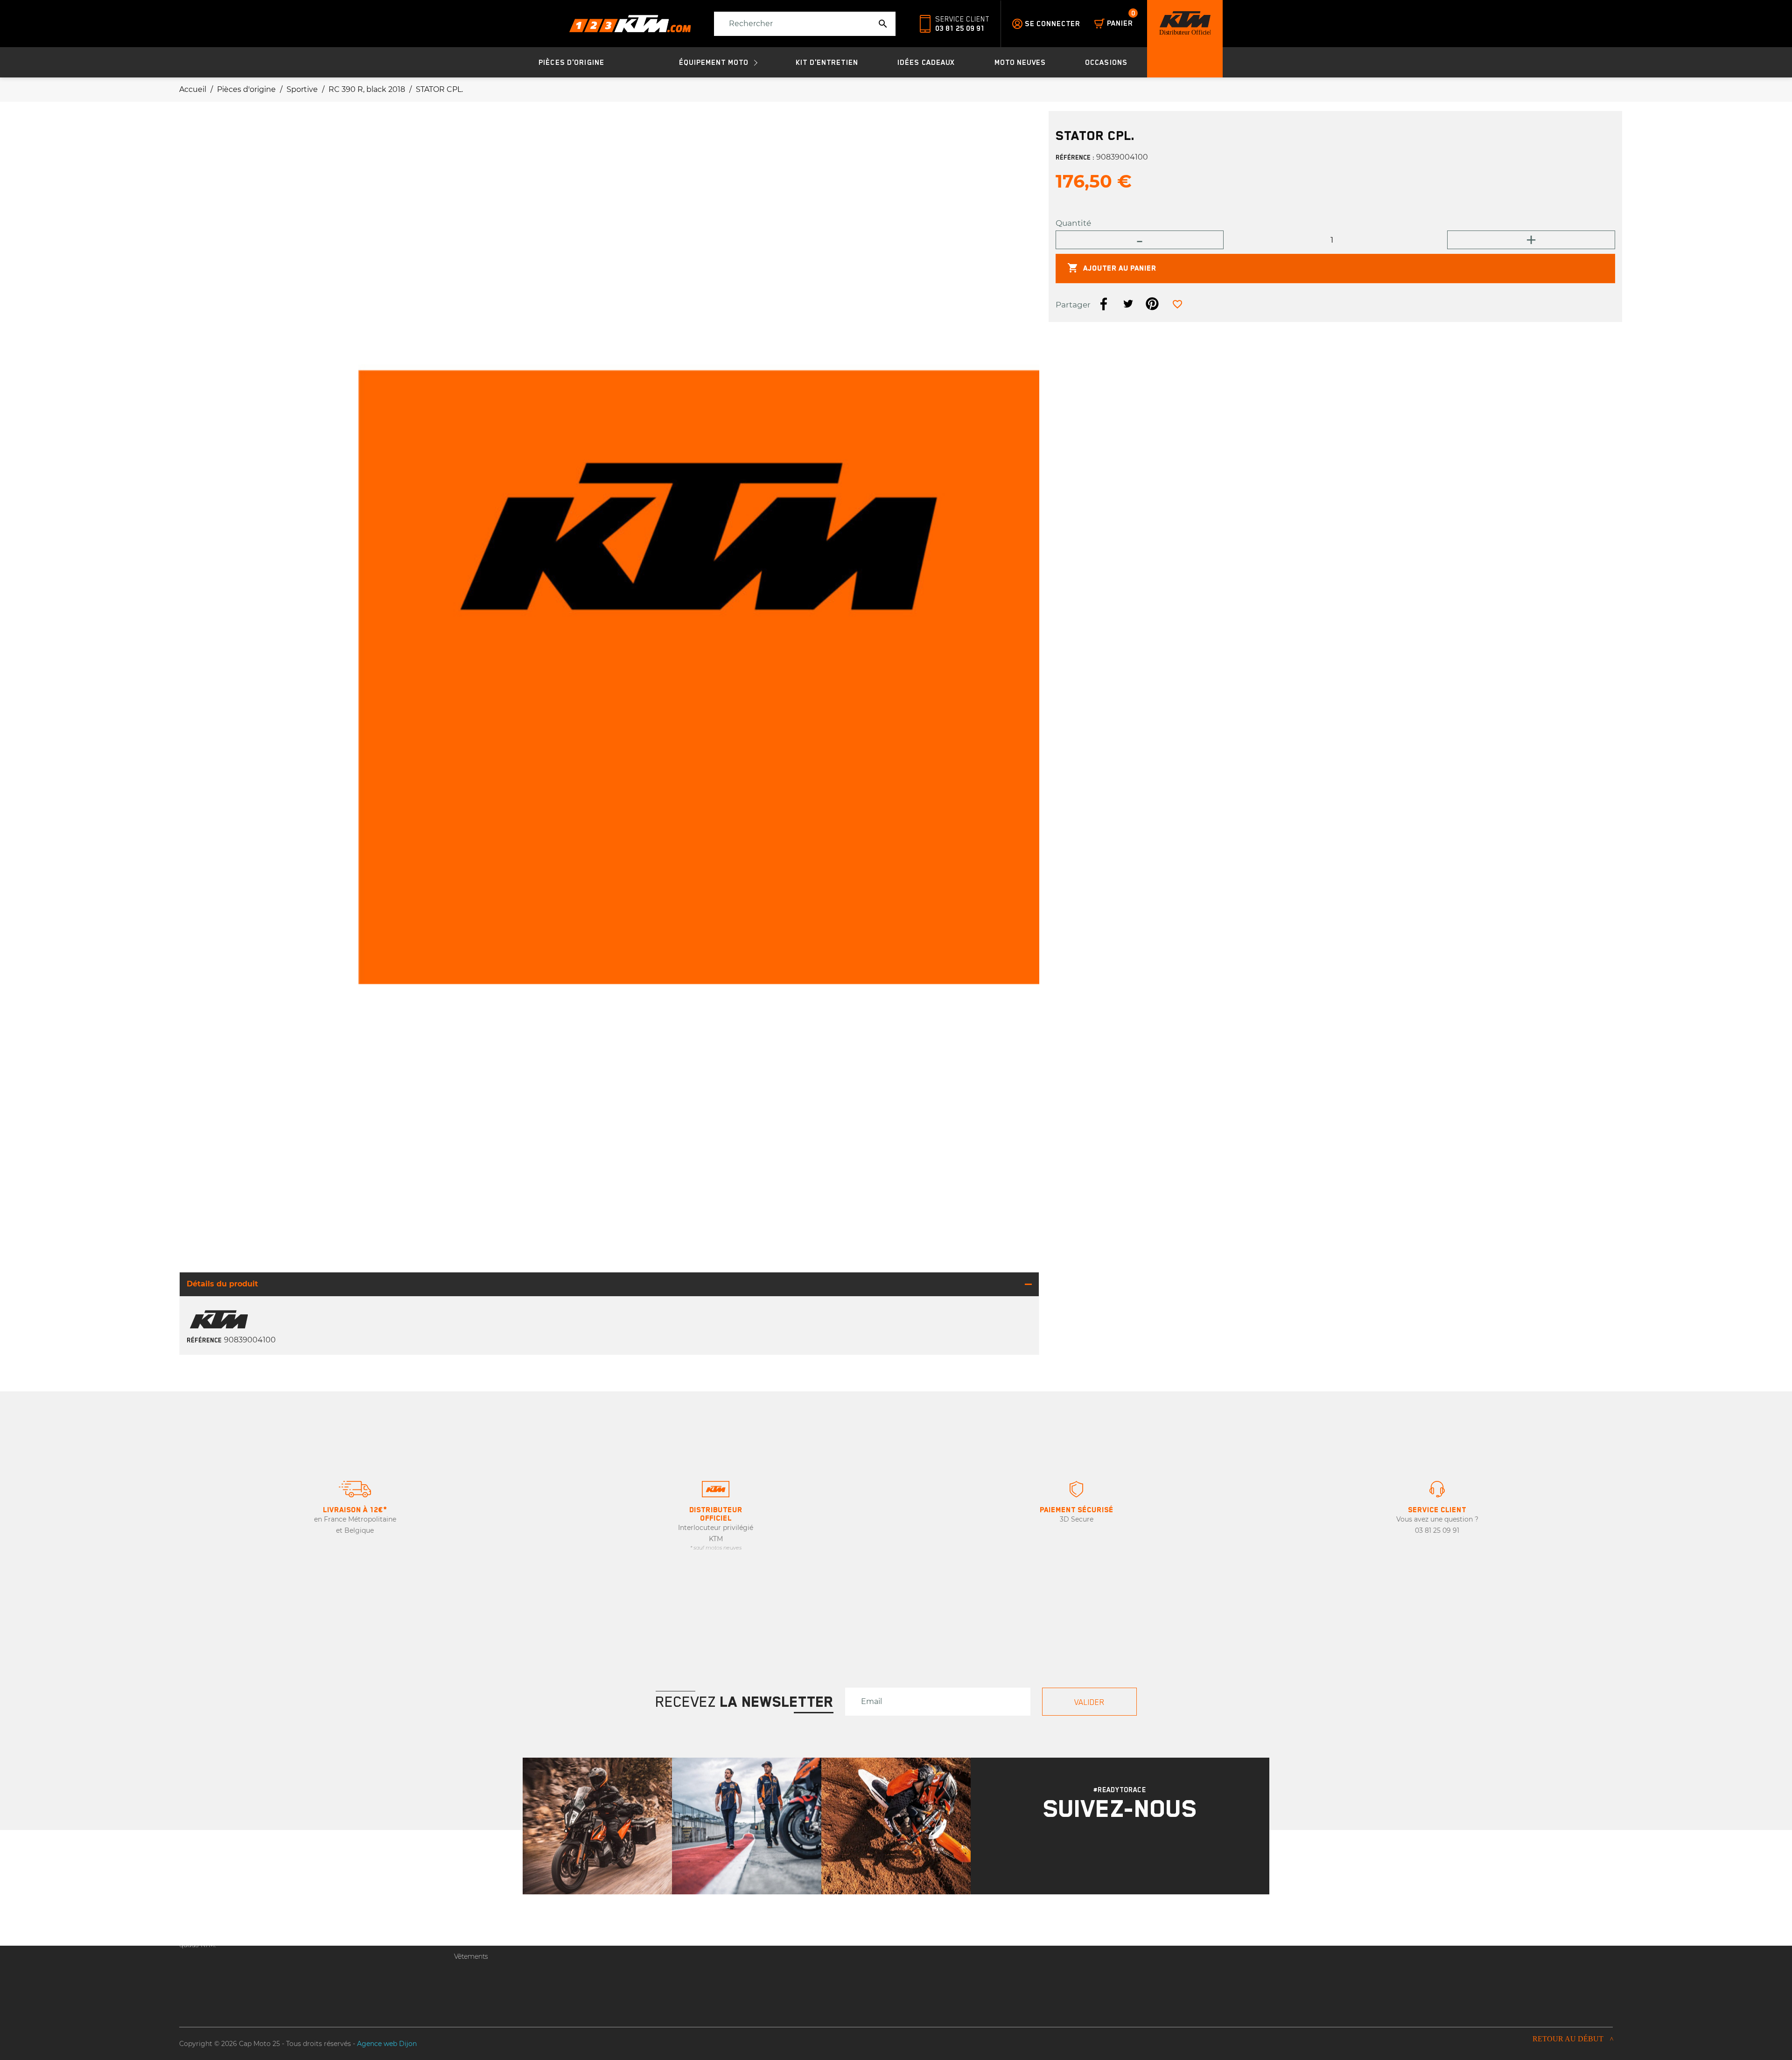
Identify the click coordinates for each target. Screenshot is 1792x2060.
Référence (204, 1340)
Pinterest (1152, 304)
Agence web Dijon (387, 2044)
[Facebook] (1132, 1852)
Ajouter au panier (1112, 268)
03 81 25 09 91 (960, 28)
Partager (1104, 304)
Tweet (1128, 304)
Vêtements (471, 1956)
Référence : (1075, 158)
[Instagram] (1108, 1852)
